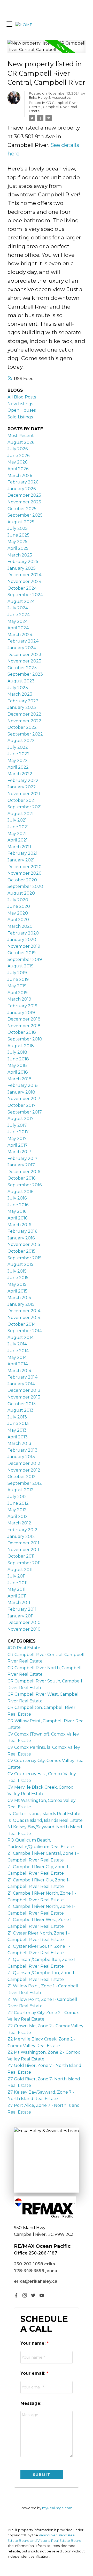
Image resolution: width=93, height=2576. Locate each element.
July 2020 (18, 900)
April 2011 (17, 1596)
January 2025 (22, 568)
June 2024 (19, 615)
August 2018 (21, 1046)
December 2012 (24, 1463)
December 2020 (25, 867)
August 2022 (21, 741)
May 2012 (17, 1510)
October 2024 (22, 588)
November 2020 (25, 873)
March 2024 (20, 635)
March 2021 (19, 847)
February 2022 (23, 780)
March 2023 (20, 694)
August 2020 (21, 893)
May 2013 (17, 1430)
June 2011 (18, 1583)
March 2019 (19, 999)
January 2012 (21, 1536)
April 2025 (18, 548)
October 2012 (22, 1477)
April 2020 (18, 920)
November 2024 (24, 581)
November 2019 (24, 946)
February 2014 (22, 1377)
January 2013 (21, 1457)
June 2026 (18, 456)
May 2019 (17, 986)
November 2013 (24, 1397)
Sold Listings (20, 417)
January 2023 (22, 707)
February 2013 (22, 1450)
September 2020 (25, 886)
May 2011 (17, 1589)
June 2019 (18, 979)
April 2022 (18, 767)
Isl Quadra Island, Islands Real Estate (45, 1820)
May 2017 (17, 1139)
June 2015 (18, 1278)
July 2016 (17, 1198)
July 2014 (17, 1344)
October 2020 (22, 880)
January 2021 (21, 860)
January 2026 (22, 489)
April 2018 (18, 1072)
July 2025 (18, 528)
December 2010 (24, 1622)
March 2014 (19, 1371)
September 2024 (25, 595)
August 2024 (21, 601)
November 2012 (24, 1470)
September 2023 (25, 674)
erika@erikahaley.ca (36, 2281)
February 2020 (23, 933)
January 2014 (21, 1384)
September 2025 (25, 515)
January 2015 (21, 1304)
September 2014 (25, 1331)
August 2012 (21, 1490)
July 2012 (17, 1497)
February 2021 (22, 853)
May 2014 (17, 1357)
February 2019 (22, 1006)
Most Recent (21, 436)
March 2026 (20, 476)
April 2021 (18, 840)
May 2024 (18, 621)
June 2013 (18, 1423)
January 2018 (21, 1092)
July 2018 (17, 1052)
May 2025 (17, 542)
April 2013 (18, 1437)
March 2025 (20, 555)
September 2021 (25, 807)
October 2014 (22, 1324)
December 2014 (24, 1311)
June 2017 (18, 1132)
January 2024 (22, 648)
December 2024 (24, 575)
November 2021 (24, 794)
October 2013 (22, 1404)
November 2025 (24, 502)
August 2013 (21, 1410)
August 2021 (21, 814)
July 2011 (17, 1576)
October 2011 (21, 1556)
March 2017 (19, 1152)
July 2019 (17, 973)
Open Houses (22, 410)
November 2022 (24, 721)
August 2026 (21, 442)
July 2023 (18, 688)
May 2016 (17, 1211)
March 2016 (19, 1225)
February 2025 (23, 562)
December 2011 (23, 1543)
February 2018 (23, 1085)
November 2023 (24, 661)
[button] (16, 2295)
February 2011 (22, 1609)
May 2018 (17, 1065)
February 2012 (22, 1530)
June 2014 (18, 1351)
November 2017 (24, 1099)
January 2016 (21, 1238)
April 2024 (18, 628)
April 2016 (17, 1218)
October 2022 (22, 727)
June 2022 (19, 754)
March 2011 (19, 1603)
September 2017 (25, 1112)
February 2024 (23, 641)
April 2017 (18, 1145)
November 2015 (24, 1244)
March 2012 (19, 1523)
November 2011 (23, 1550)
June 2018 (18, 1059)
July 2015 (17, 1271)
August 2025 (21, 522)
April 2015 (17, 1291)
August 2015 (20, 1264)
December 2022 (24, 714)
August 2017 (21, 1119)
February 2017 (22, 1158)
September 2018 (25, 1039)
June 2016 (18, 1205)
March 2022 (20, 774)
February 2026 (23, 482)
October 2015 (21, 1251)
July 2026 (18, 449)
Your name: (34, 2343)
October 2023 (22, 668)
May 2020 (18, 913)
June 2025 (18, 535)
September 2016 (25, 1185)
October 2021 (22, 800)
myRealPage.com (57, 2508)
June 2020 (19, 906)
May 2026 (17, 462)
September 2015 (25, 1258)
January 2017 (21, 1165)
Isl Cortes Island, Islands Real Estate (44, 1814)
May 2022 (18, 761)
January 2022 (22, 787)
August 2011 (20, 1570)
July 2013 (17, 1417)
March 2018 (20, 1079)
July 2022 (18, 747)
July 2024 (18, 608)
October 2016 (21, 1178)
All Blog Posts (22, 397)
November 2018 (24, 1026)
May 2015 (17, 1284)
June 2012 (18, 1503)
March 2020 (20, 926)
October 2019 (22, 953)
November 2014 (24, 1318)
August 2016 (20, 1192)
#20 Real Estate (24, 1648)
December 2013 (24, 1390)
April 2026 (18, 469)
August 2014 (21, 1337)
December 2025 (24, 495)
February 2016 (22, 1231)
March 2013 (19, 1443)
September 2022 (25, 734)
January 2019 (21, 1013)
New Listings (20, 404)
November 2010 (24, 1629)
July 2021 (17, 820)
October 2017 (22, 1105)
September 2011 (24, 1563)
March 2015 (19, 1298)
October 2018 (22, 1032)
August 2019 (21, 966)
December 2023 (24, 655)
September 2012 (25, 1483)
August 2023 (21, 681)
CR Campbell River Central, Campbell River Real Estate (53, 107)
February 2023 (23, 701)
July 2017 (17, 1125)
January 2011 (21, 1616)
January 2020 (22, 940)
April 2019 (18, 993)
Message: (31, 2403)
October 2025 (22, 509)
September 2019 (25, 959)
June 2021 (18, 827)
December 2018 (24, 1019)
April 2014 (18, 1364)
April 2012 (18, 1517)
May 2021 (17, 834)
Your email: (33, 2373)
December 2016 (24, 1172)
